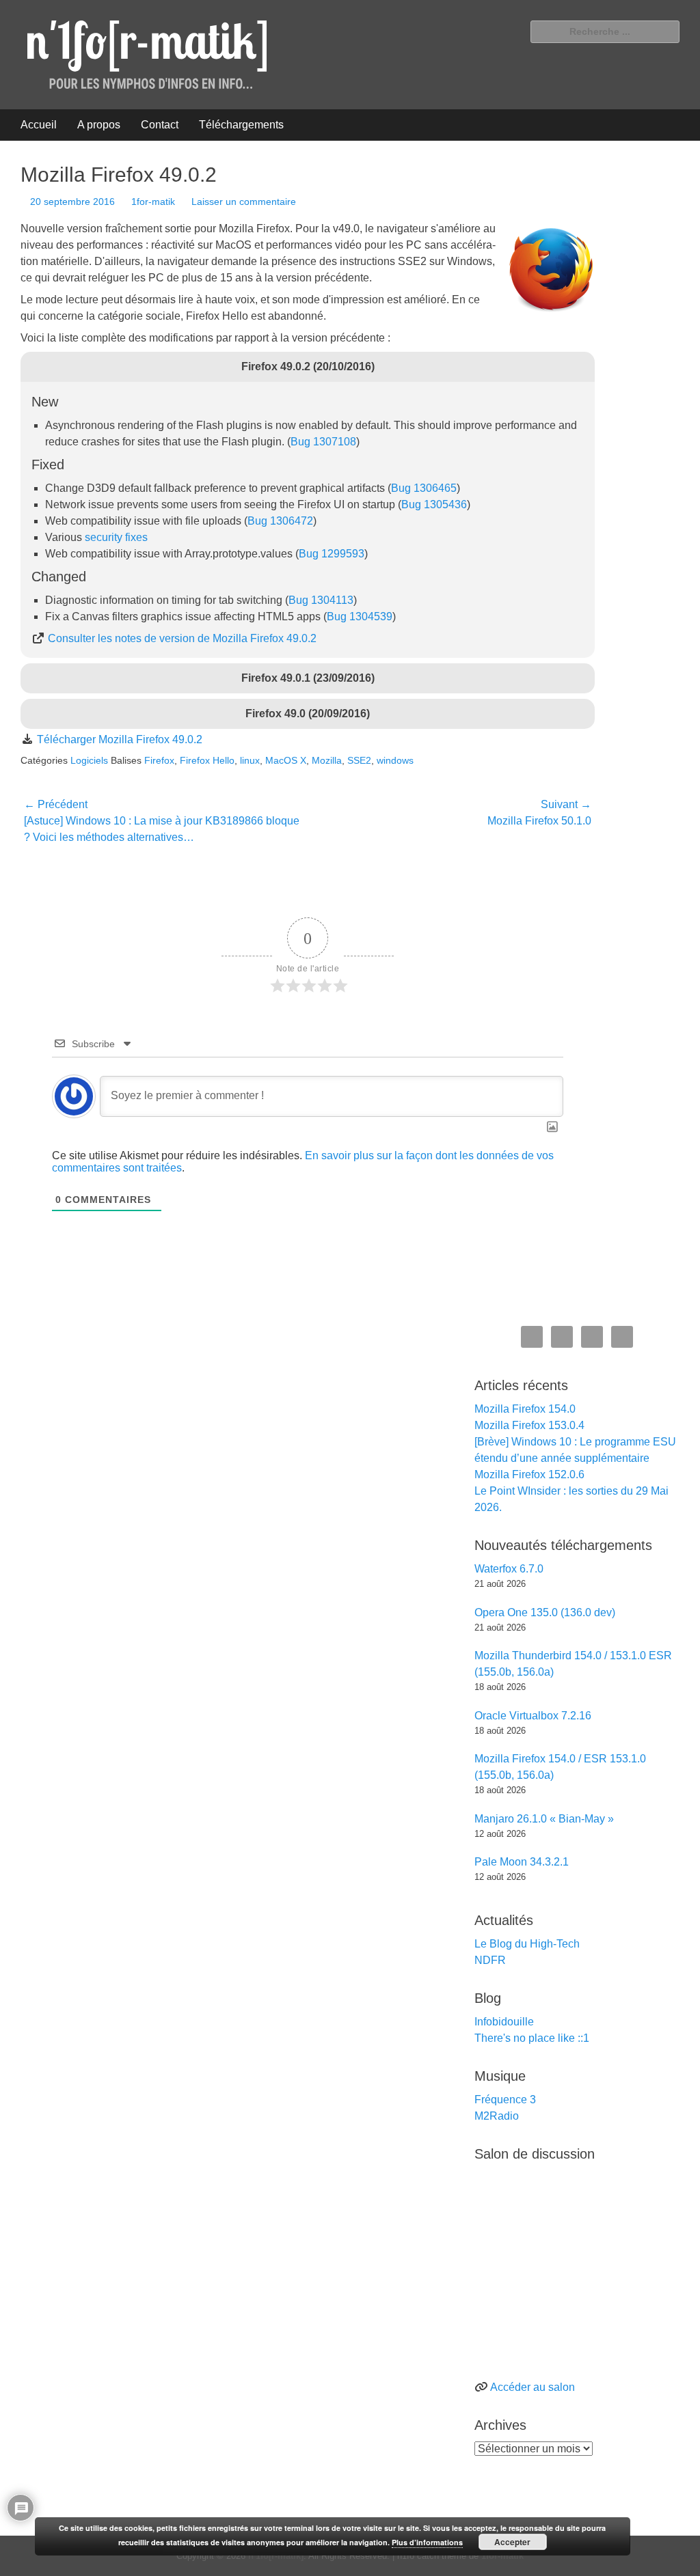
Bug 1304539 (360, 617)
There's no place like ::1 (532, 2038)
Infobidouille (504, 2022)
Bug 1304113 (321, 600)
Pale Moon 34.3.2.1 (522, 1862)
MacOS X (286, 760)
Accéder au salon (533, 2387)
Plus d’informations (427, 2542)
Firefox (159, 760)
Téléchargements (241, 125)
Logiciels (89, 760)
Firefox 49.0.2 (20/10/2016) (308, 366)
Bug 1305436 (434, 504)
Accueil (39, 125)
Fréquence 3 (505, 2100)
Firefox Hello (207, 760)
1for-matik (153, 202)
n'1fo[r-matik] (276, 2556)
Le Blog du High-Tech (527, 1944)
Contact (160, 125)
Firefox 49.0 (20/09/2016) (308, 714)
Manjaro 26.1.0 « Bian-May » (544, 1819)
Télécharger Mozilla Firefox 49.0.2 (120, 739)
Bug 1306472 (280, 521)
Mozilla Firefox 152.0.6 (529, 1474)
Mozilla (327, 760)
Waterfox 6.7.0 (509, 1569)
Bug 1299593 (332, 554)
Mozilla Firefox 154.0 (525, 1409)
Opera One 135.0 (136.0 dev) (545, 1612)
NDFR (490, 1960)
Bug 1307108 (323, 442)
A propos (99, 125)
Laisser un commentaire (244, 202)
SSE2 (359, 760)
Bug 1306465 (424, 488)
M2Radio (497, 2116)
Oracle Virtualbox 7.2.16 (533, 1716)
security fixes (116, 537)
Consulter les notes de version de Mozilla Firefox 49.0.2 (182, 638)
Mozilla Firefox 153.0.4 (529, 1425)
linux (250, 760)
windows (395, 760)
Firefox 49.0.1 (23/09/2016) (308, 678)
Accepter (512, 2542)
